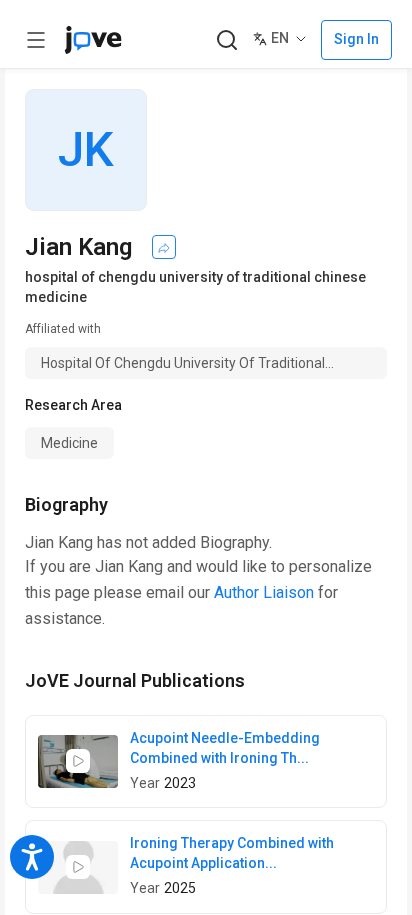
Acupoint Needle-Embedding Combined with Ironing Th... (225, 748)
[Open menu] (36, 40)
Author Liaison (264, 592)
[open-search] (226, 40)
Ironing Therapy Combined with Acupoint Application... (232, 853)
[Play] (78, 761)
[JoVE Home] (93, 40)
